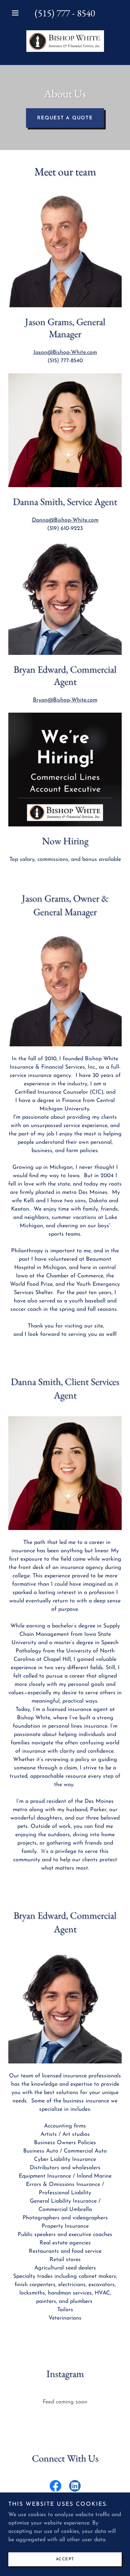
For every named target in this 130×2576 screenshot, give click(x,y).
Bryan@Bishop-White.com (65, 700)
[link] (65, 41)
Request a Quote (65, 118)
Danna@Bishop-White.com (65, 520)
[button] (17, 13)
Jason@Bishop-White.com (65, 352)
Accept (65, 2559)
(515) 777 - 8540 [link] (65, 13)
